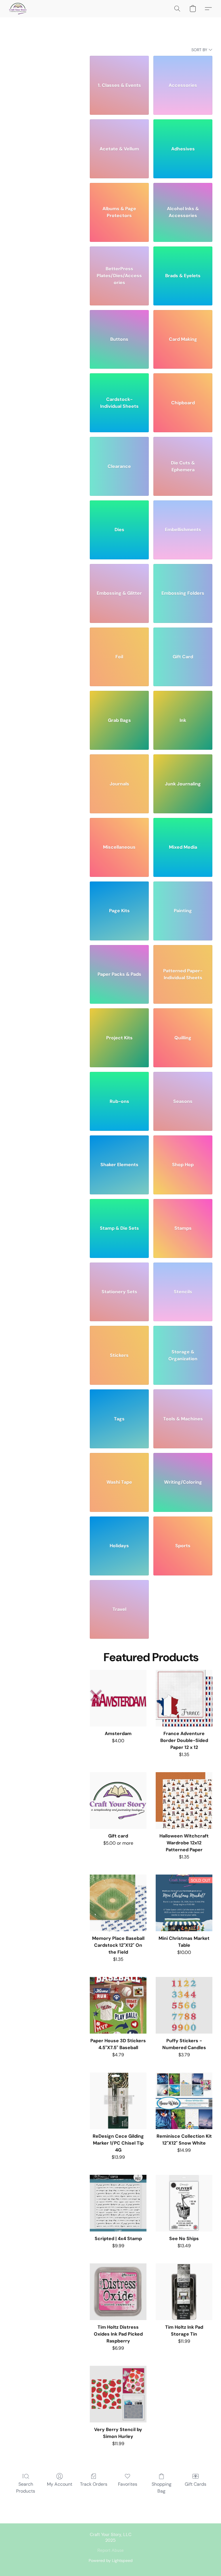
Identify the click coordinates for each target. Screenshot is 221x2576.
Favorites (128, 2484)
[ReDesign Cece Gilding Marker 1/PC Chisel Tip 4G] (118, 2101)
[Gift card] (118, 1800)
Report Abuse (110, 2551)
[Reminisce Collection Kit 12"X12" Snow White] (184, 2101)
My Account (60, 2484)
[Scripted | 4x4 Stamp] (118, 2203)
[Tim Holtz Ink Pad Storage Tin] (184, 2292)
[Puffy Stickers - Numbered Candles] (184, 2005)
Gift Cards (196, 2484)
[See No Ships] (184, 2203)
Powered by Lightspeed (111, 2560)
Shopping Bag (162, 2488)
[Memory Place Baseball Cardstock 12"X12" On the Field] (118, 1903)
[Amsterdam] (118, 1698)
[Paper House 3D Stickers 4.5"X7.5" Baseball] (118, 2005)
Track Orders (94, 2484)
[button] (18, 9)
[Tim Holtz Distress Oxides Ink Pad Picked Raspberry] (118, 2292)
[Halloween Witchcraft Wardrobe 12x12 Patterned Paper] (184, 1800)
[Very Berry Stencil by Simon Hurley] (118, 2394)
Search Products (26, 2488)
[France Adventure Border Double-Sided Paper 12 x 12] (184, 1698)
